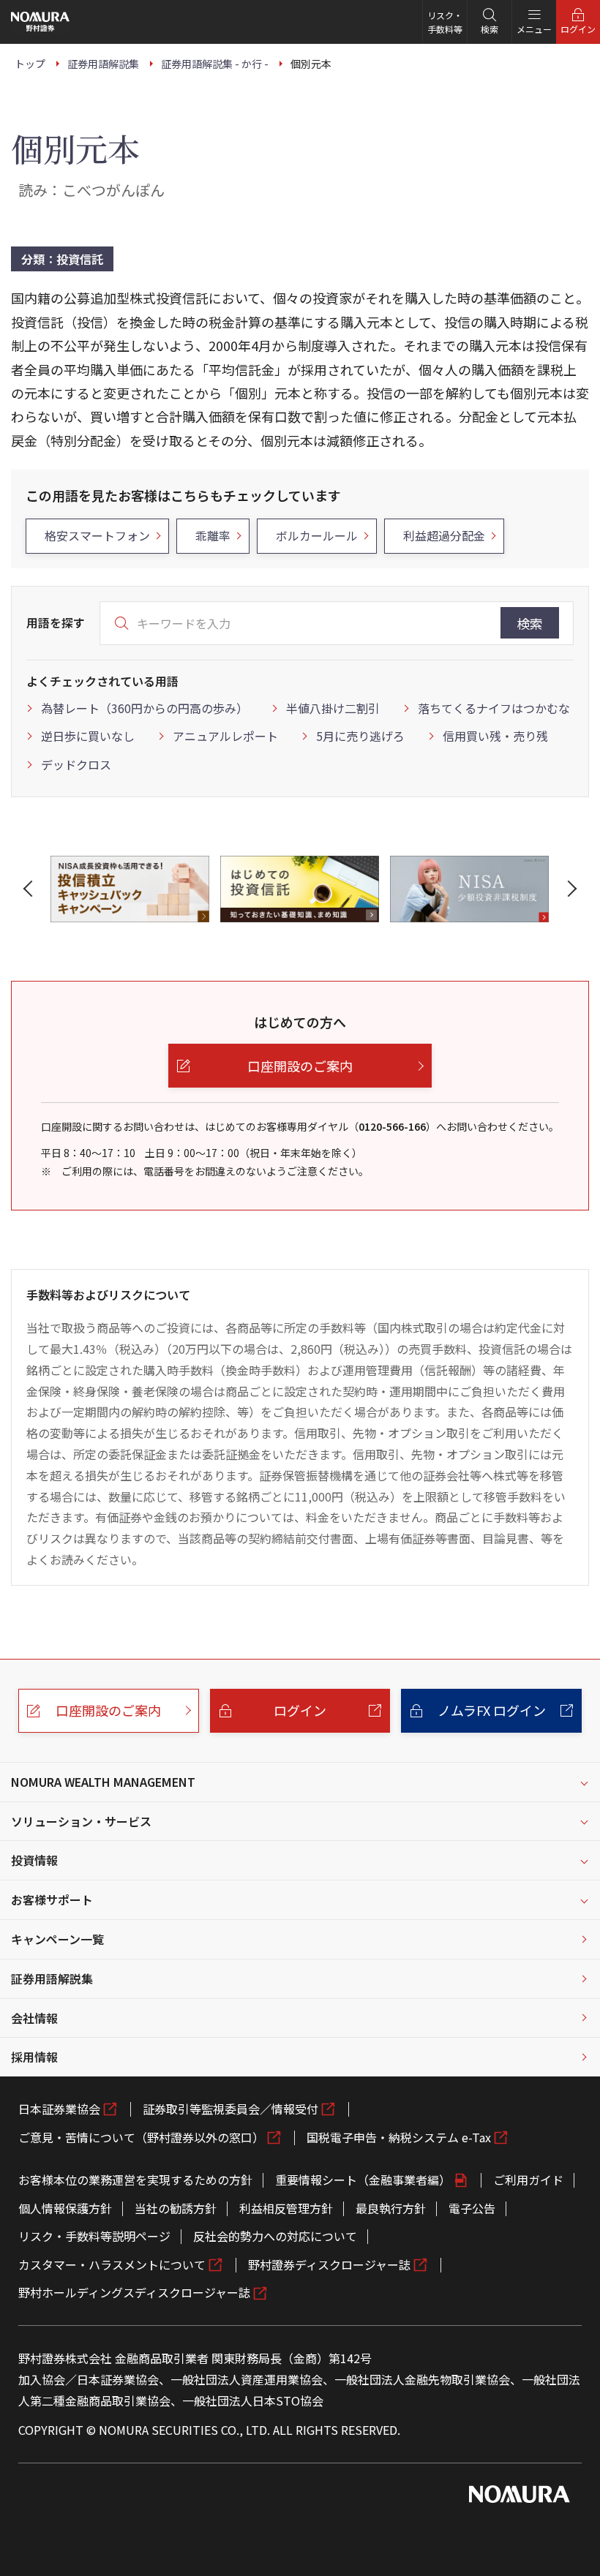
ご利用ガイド (528, 2180)
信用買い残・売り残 (495, 736)
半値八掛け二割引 (333, 708)
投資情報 (34, 1860)
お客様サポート (52, 1899)
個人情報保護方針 (65, 2208)
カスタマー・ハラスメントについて (112, 2264)
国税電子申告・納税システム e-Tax (399, 2137)
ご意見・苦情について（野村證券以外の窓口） (141, 2137)
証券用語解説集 (52, 1978)
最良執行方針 (391, 2208)
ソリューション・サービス (81, 1821)
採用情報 (34, 2057)
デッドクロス (76, 764)
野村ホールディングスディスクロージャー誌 (134, 2292)
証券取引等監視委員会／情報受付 (230, 2109)
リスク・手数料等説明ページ (94, 2236)
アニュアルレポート (225, 736)
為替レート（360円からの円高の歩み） (145, 708)
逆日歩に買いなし (88, 736)
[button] (31, 889)
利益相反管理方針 (286, 2208)
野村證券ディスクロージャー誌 (329, 2264)
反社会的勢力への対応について (275, 2236)
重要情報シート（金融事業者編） (363, 2180)
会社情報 (34, 2018)
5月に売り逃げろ (360, 736)
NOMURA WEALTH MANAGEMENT (103, 1782)
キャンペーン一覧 (57, 1939)
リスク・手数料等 (445, 22)
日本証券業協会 (59, 2109)
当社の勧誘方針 (176, 2208)
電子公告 (472, 2208)
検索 (530, 623)
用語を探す (56, 622)
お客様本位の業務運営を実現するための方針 (135, 2180)
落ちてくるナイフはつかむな (494, 708)
